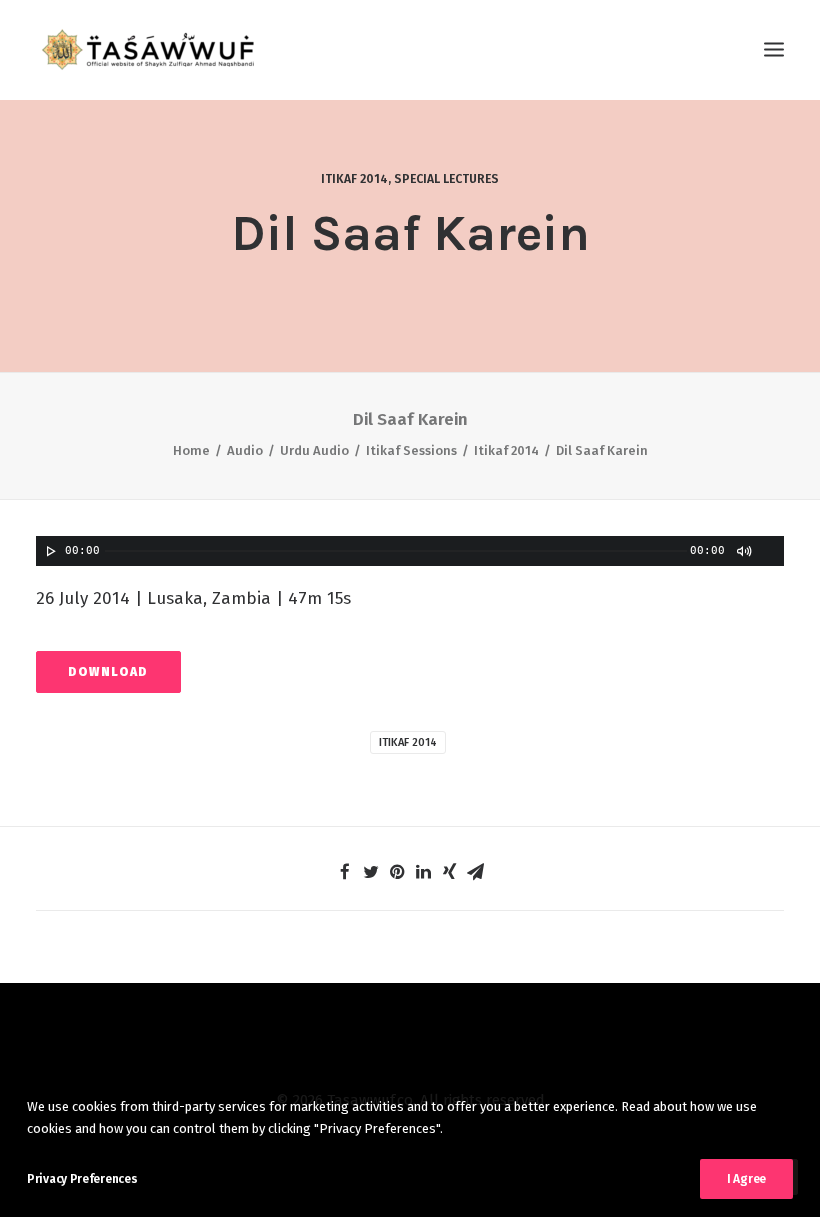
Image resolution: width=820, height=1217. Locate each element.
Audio (245, 450)
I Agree (746, 1179)
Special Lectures (446, 179)
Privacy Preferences (82, 1179)
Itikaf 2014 (354, 179)
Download (108, 672)
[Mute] (743, 551)
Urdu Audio (314, 450)
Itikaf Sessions (411, 450)
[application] (410, 551)
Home (191, 450)
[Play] (49, 551)
